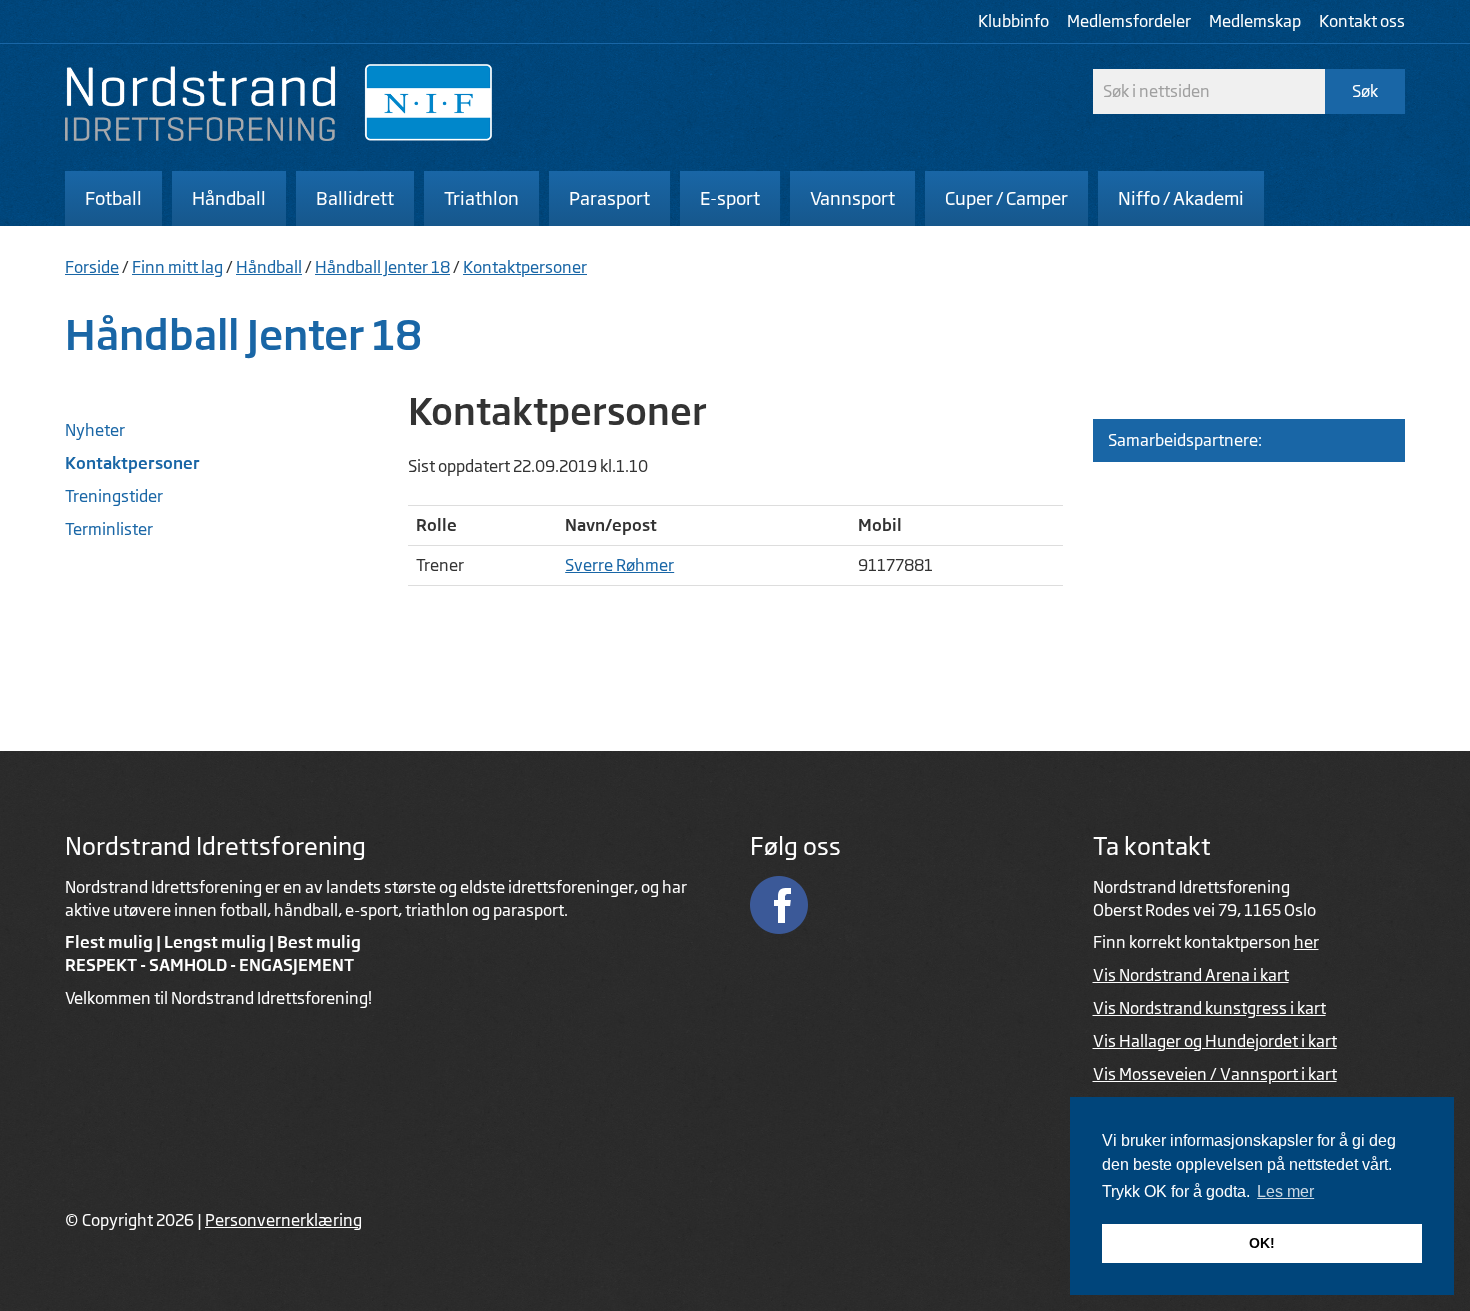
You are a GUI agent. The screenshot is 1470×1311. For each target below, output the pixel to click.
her (1306, 942)
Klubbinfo (1013, 21)
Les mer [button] (1285, 1191)
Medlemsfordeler (1129, 21)
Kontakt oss (1362, 21)
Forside (92, 267)
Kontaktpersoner (525, 267)
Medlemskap (1255, 21)
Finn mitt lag (177, 267)
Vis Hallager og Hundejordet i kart (1215, 1041)
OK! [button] (1262, 1243)
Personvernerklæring (283, 1220)
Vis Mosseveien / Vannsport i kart (1215, 1074)
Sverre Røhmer (619, 565)
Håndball (269, 267)
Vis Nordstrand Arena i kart (1191, 975)
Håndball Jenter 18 (382, 267)
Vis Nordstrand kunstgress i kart (1209, 1008)
